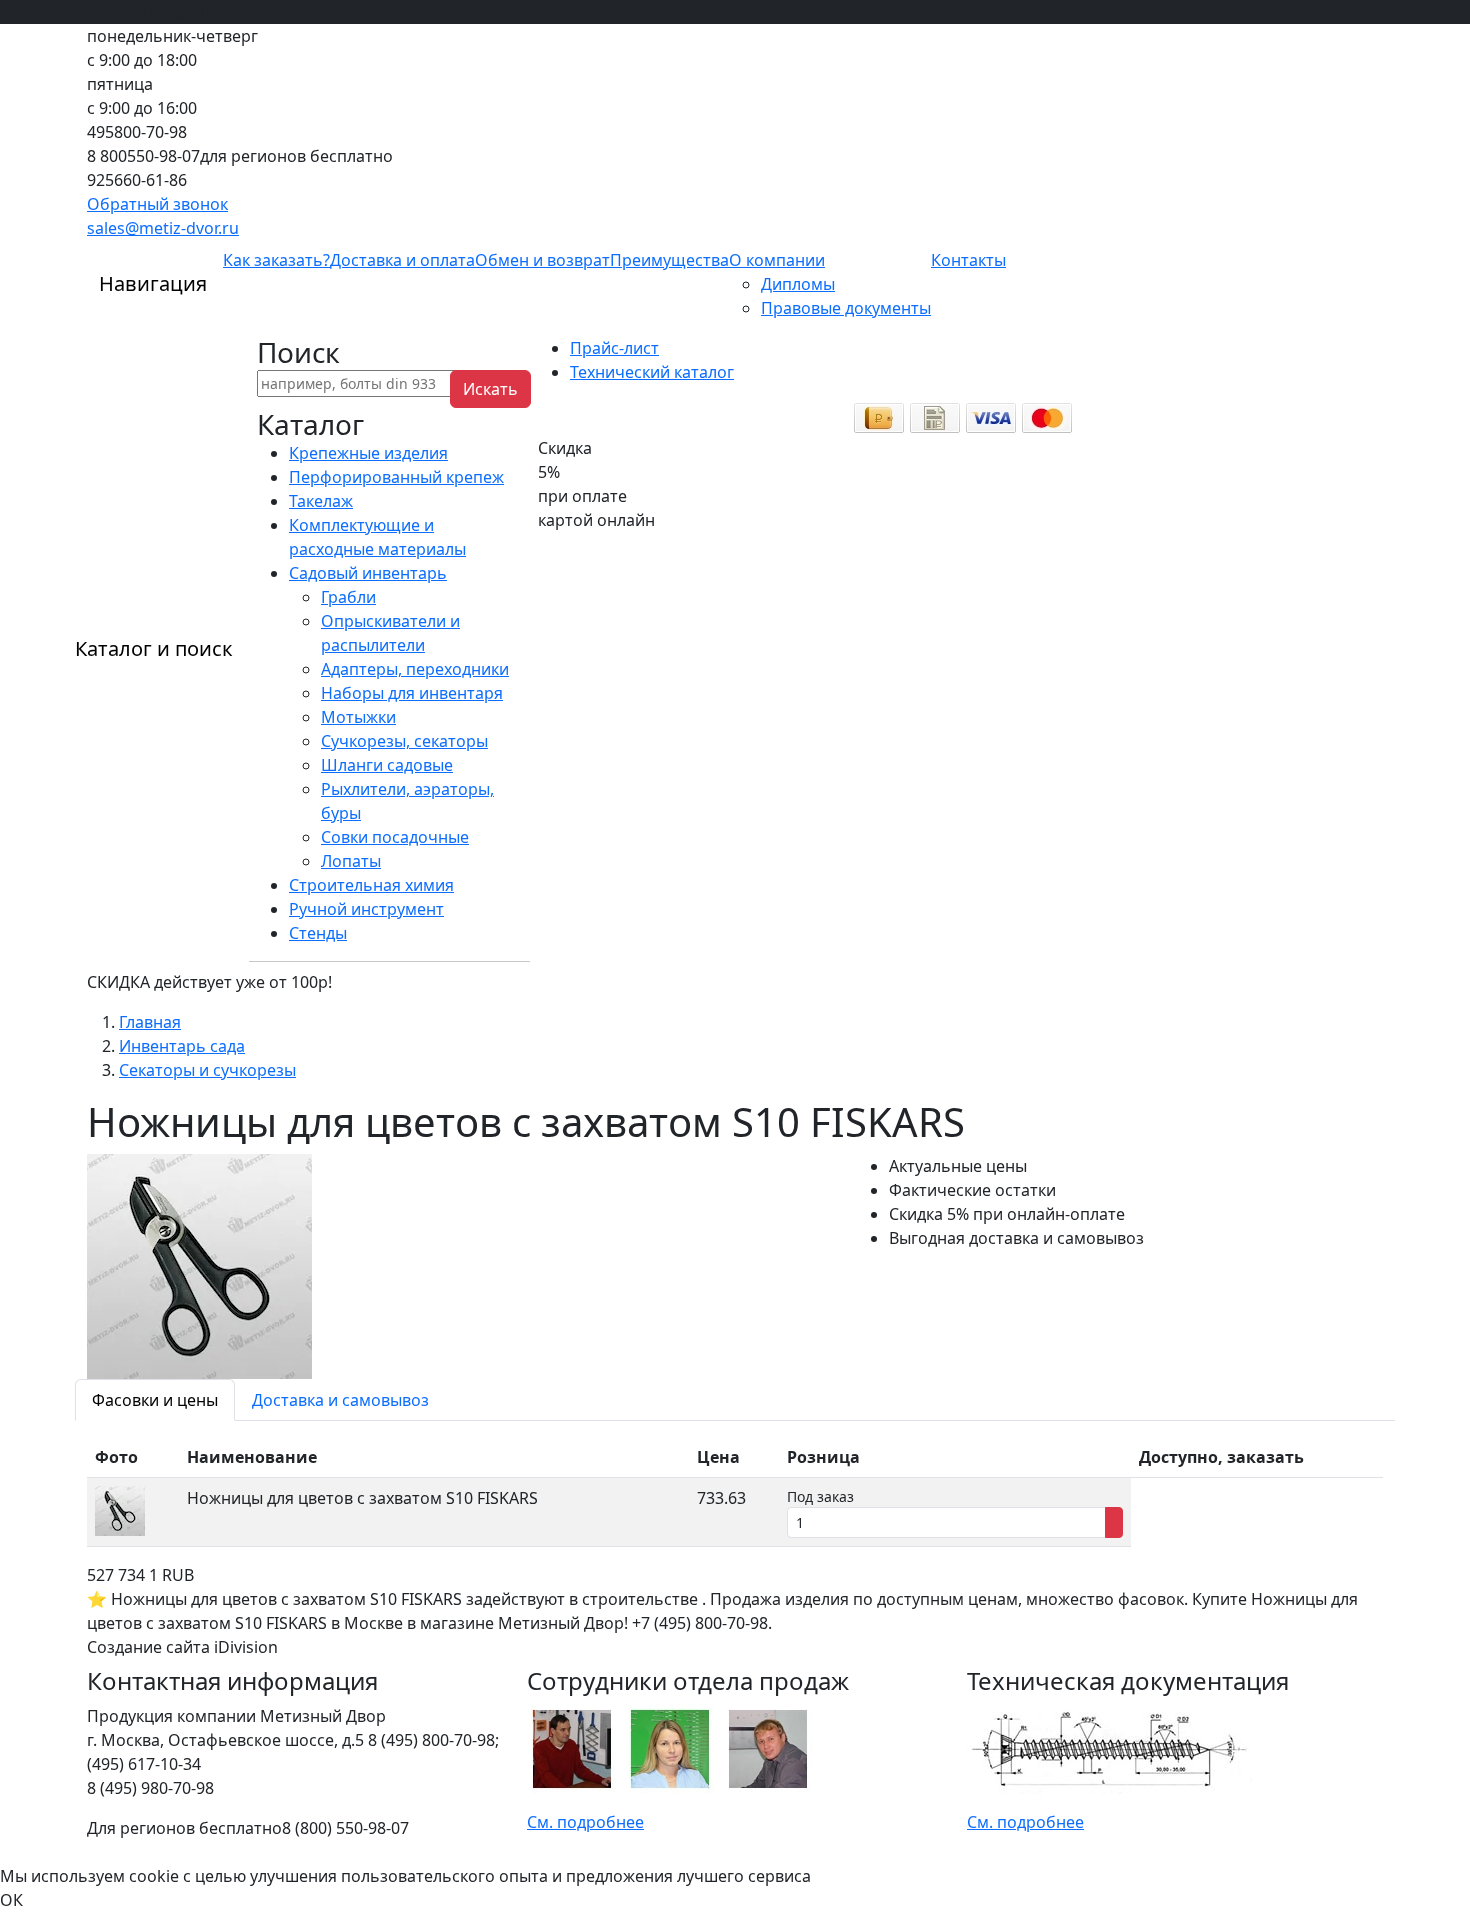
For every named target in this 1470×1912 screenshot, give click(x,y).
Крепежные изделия (368, 453)
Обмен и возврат (542, 260)
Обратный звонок (157, 204)
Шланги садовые (387, 765)
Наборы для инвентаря (412, 693)
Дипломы (798, 284)
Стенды (318, 933)
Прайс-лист (614, 348)
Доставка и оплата (402, 260)
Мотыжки (358, 717)
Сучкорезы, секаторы (404, 741)
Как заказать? (276, 260)
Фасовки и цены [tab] (155, 1400)
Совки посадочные (395, 837)
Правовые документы (846, 308)
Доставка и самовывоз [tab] (340, 1400)
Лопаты (351, 861)
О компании (777, 260)
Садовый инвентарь (368, 573)
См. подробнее (585, 1822)
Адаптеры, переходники (415, 669)
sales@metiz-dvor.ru (163, 228)
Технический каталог (652, 372)
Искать (490, 389)
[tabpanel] (735, 1492)
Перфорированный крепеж (396, 477)
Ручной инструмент (366, 909)
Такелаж (321, 501)
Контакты (968, 260)
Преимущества (669, 260)
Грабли (348, 597)
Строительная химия (371, 885)
